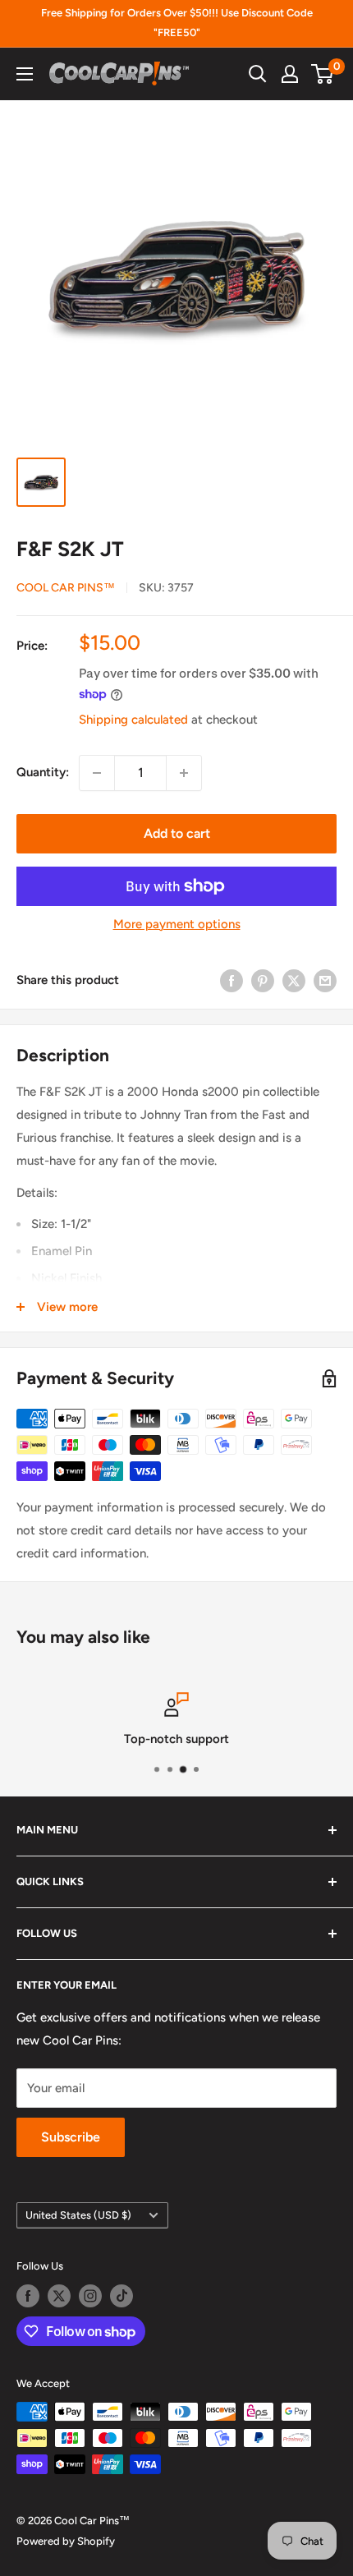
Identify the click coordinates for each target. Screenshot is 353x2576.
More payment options (177, 924)
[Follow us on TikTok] (121, 2296)
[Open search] (258, 74)
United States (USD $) (78, 2215)
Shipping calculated (133, 720)
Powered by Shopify (66, 2541)
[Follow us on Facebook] (28, 2296)
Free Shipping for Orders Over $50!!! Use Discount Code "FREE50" (177, 23)
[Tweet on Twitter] (294, 980)
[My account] (290, 74)
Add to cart (177, 833)
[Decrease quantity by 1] (97, 773)
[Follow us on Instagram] (90, 2296)
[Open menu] (25, 74)
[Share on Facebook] (232, 980)
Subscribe (71, 2137)
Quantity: (43, 772)
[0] (323, 74)
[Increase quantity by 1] (184, 773)
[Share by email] (325, 980)
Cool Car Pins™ (66, 588)
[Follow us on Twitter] (59, 2296)
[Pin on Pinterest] (263, 980)
